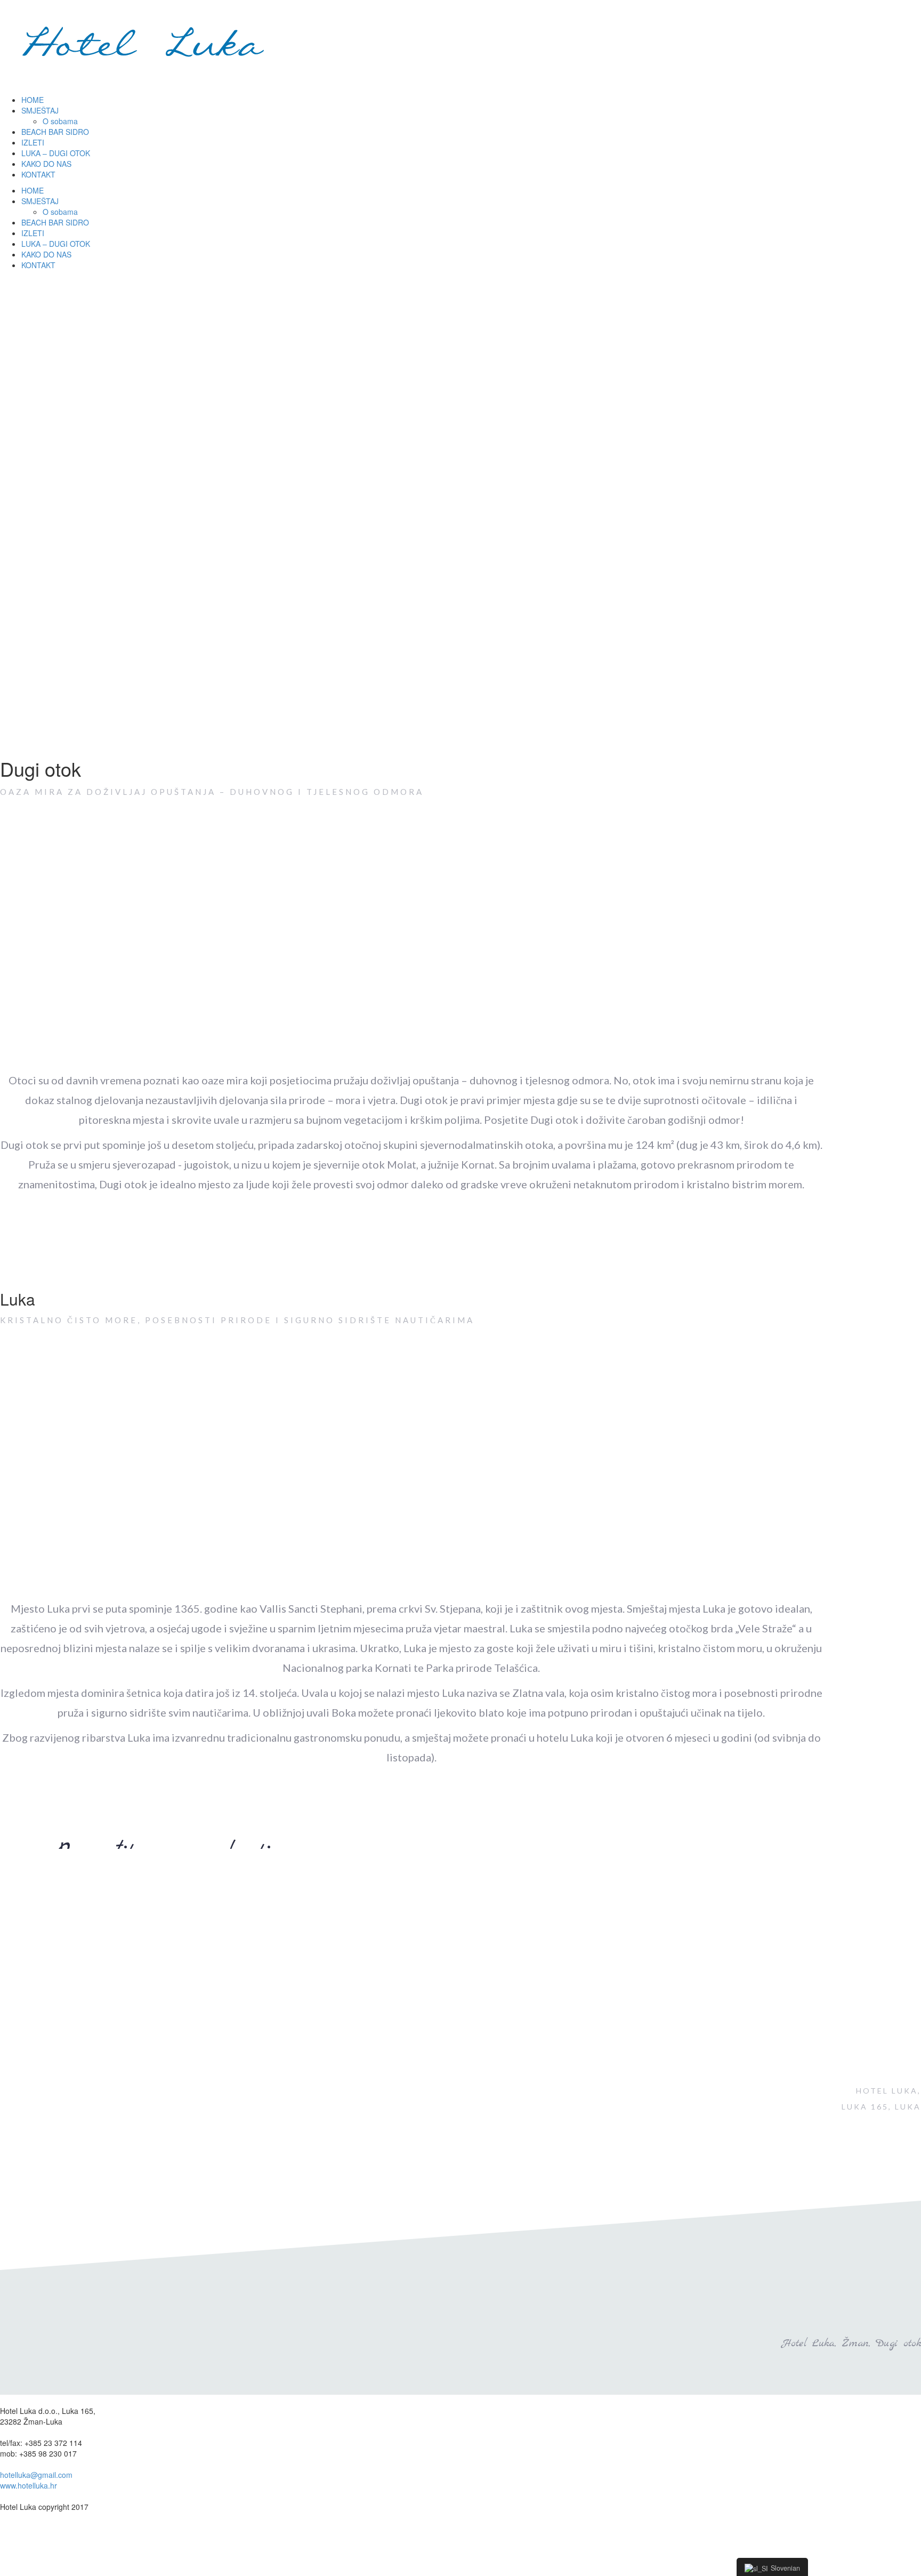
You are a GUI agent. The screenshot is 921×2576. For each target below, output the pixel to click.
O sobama (60, 121)
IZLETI (33, 142)
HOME (33, 100)
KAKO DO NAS (46, 164)
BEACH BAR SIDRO (55, 132)
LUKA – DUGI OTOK (56, 153)
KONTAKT (38, 174)
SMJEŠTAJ (40, 110)
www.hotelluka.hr (29, 2485)
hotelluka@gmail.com (36, 2475)
